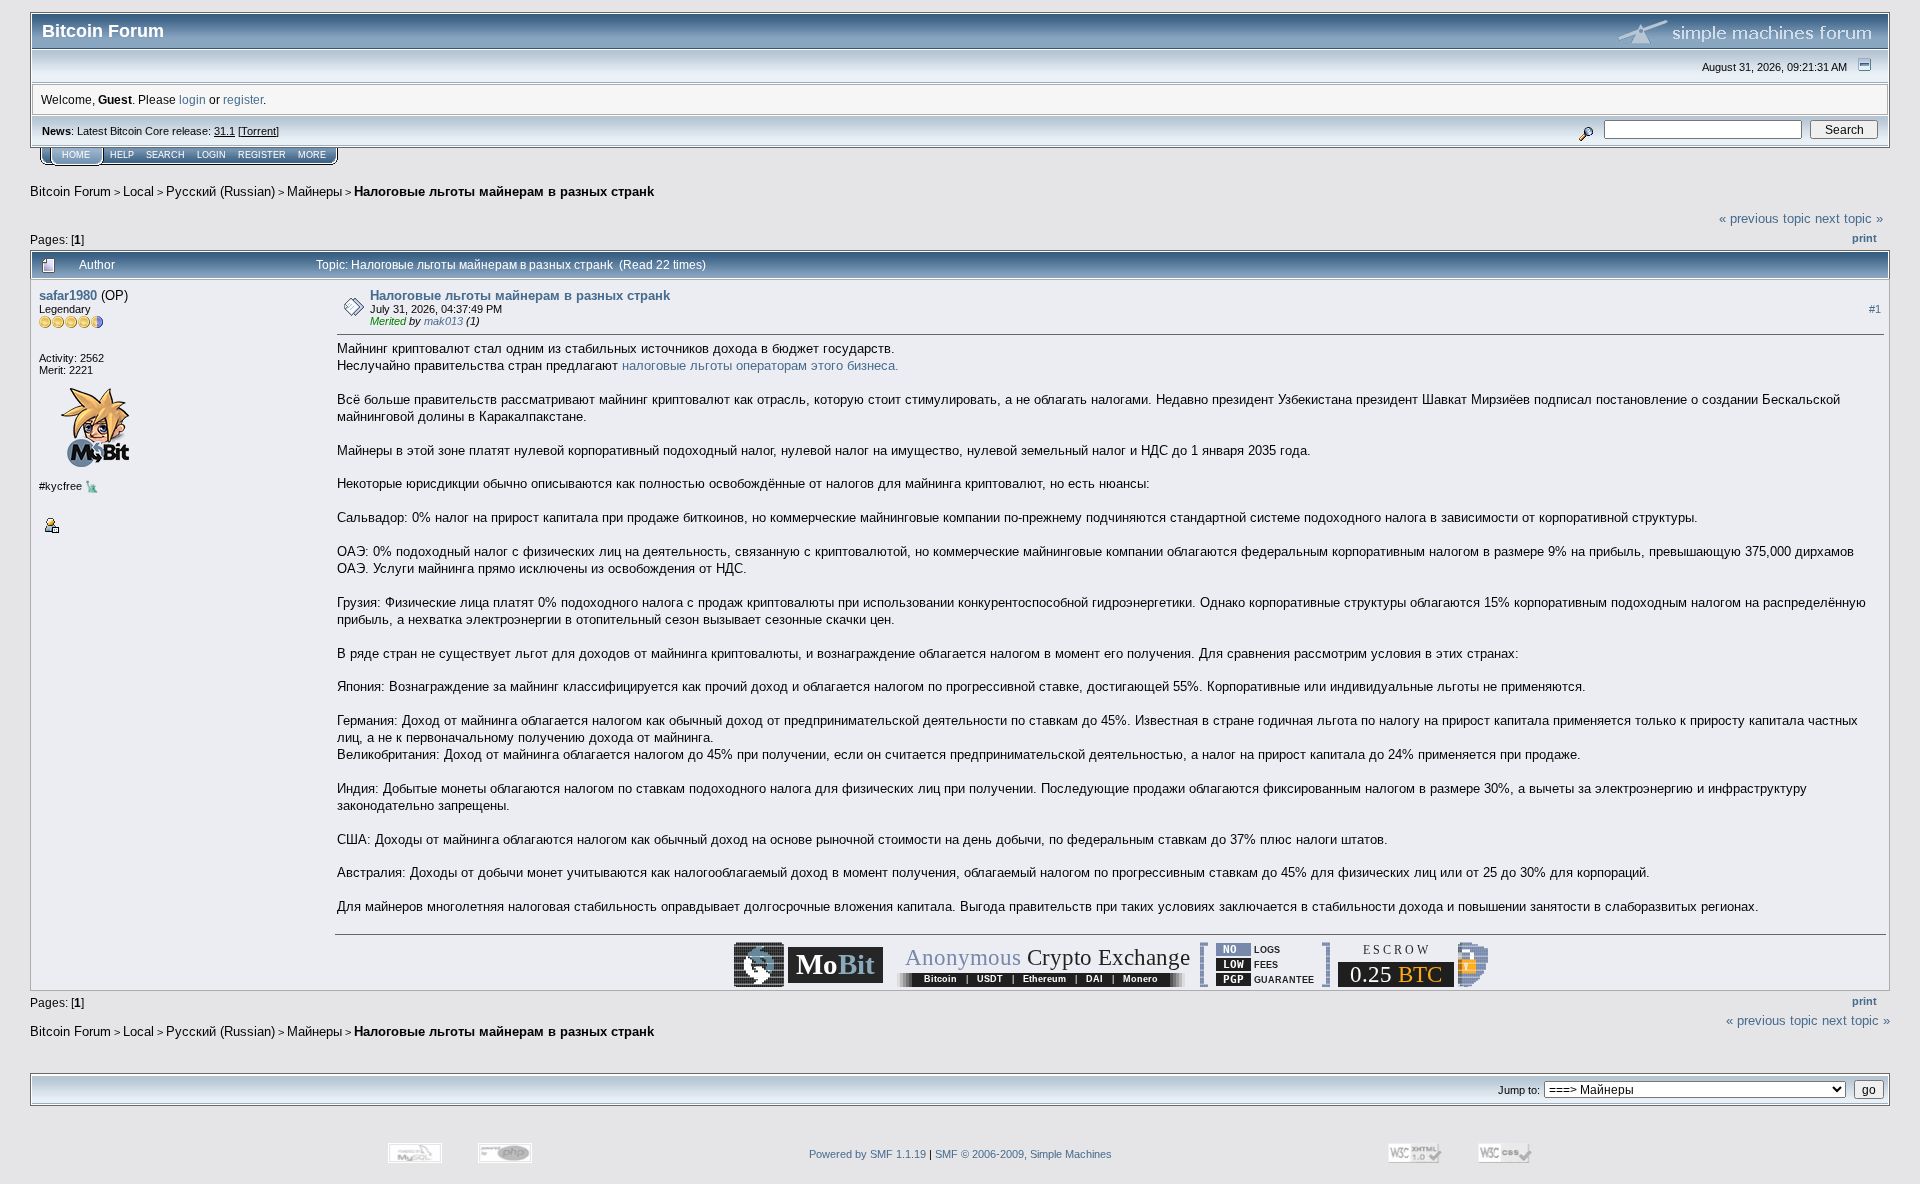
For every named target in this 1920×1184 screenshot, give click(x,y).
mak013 (443, 321)
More (312, 155)
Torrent (258, 131)
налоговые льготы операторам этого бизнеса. (760, 365)
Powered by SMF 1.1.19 (867, 1154)
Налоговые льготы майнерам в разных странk (504, 191)
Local (138, 191)
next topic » (1849, 218)
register (243, 99)
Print (1864, 238)
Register (262, 155)
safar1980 (68, 295)
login (192, 99)
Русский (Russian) (220, 191)
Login (211, 155)
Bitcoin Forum (70, 191)
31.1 (224, 131)
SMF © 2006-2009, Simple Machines (1023, 1154)
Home (76, 155)
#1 (1875, 309)
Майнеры (314, 191)
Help (122, 155)
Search (165, 155)
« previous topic (1765, 218)
